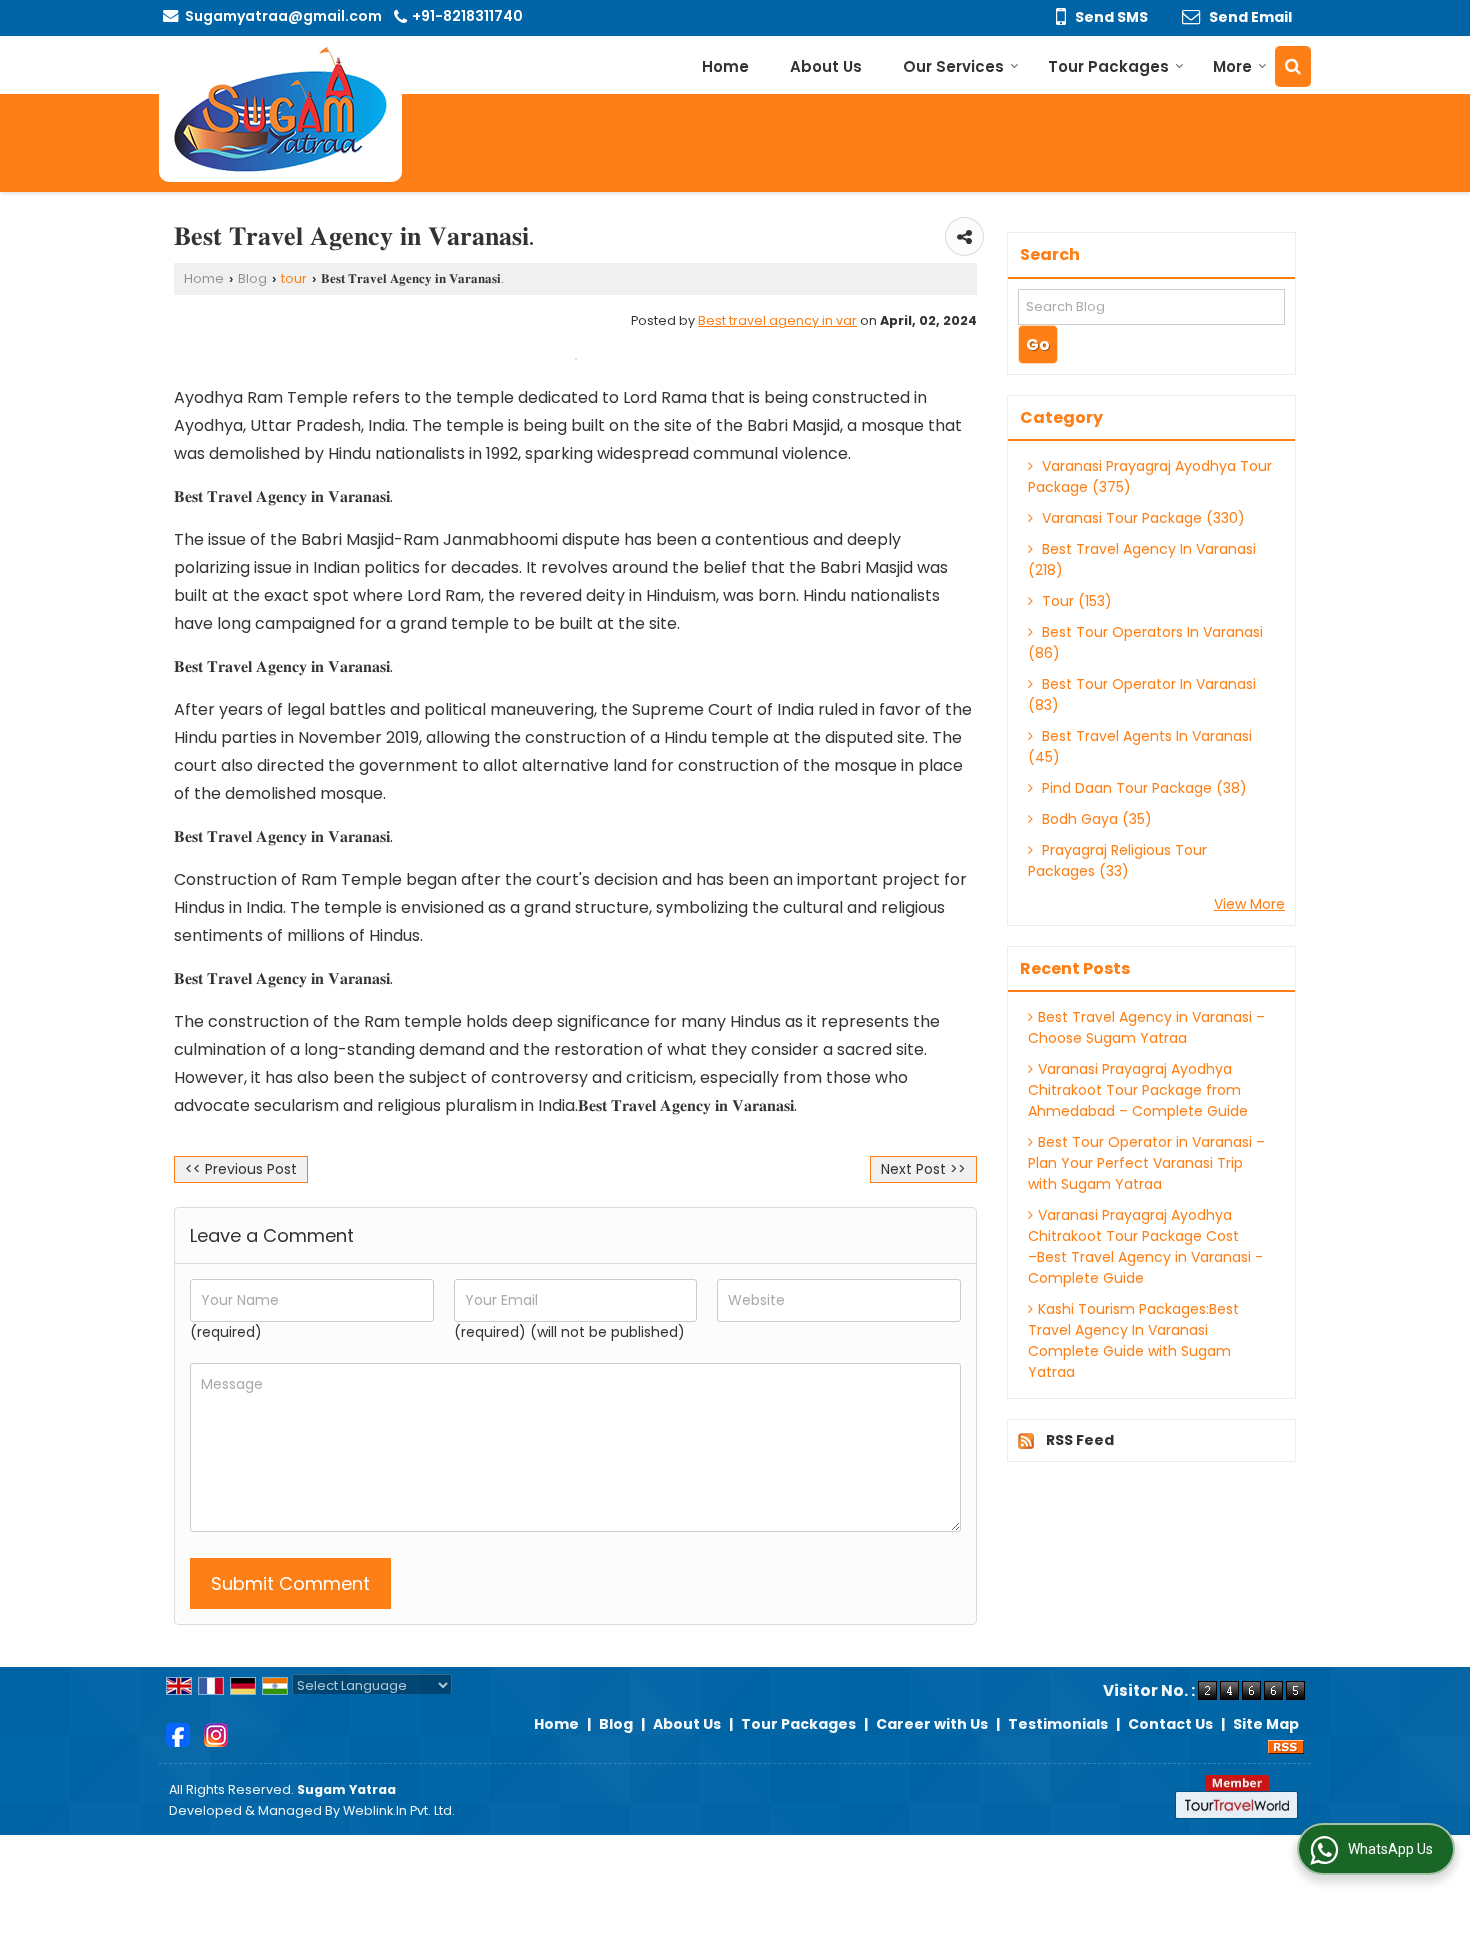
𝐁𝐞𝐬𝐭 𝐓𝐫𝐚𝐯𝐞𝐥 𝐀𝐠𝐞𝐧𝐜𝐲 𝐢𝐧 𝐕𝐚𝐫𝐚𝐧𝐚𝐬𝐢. (283, 496)
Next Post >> (923, 1169)
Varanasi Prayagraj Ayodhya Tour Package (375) (1150, 476)
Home (725, 66)
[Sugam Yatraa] (280, 109)
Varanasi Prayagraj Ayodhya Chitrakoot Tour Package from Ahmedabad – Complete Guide (1138, 1090)
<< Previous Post (241, 1169)
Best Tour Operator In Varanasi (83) (1142, 694)
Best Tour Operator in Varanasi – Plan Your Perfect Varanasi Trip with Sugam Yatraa (1146, 1163)
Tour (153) (1075, 601)
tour (294, 278)
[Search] (1293, 66)
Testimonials (1058, 1724)
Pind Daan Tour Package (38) (1142, 788)
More (1232, 66)
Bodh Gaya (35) (1095, 819)
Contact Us (1170, 1724)
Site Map (1266, 1724)
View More (1249, 904)
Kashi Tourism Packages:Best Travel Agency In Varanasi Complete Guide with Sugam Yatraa (1133, 1340)
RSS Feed (1080, 1440)
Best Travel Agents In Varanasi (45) (1140, 746)
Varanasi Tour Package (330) (1141, 518)
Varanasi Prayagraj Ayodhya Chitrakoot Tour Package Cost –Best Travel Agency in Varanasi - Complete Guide (1145, 1246)
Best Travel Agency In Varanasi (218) (1142, 559)
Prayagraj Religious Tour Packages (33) (1117, 860)
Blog (252, 278)
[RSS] (1286, 1745)
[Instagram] (216, 1734)
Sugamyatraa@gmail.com (283, 16)
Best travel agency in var (777, 320)
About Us (826, 66)
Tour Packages (1108, 66)
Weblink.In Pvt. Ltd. (399, 1810)
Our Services (953, 66)
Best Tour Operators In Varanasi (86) (1145, 642)
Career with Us (932, 1724)
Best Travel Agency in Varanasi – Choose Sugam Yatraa (1146, 1027)
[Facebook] (178, 1734)
